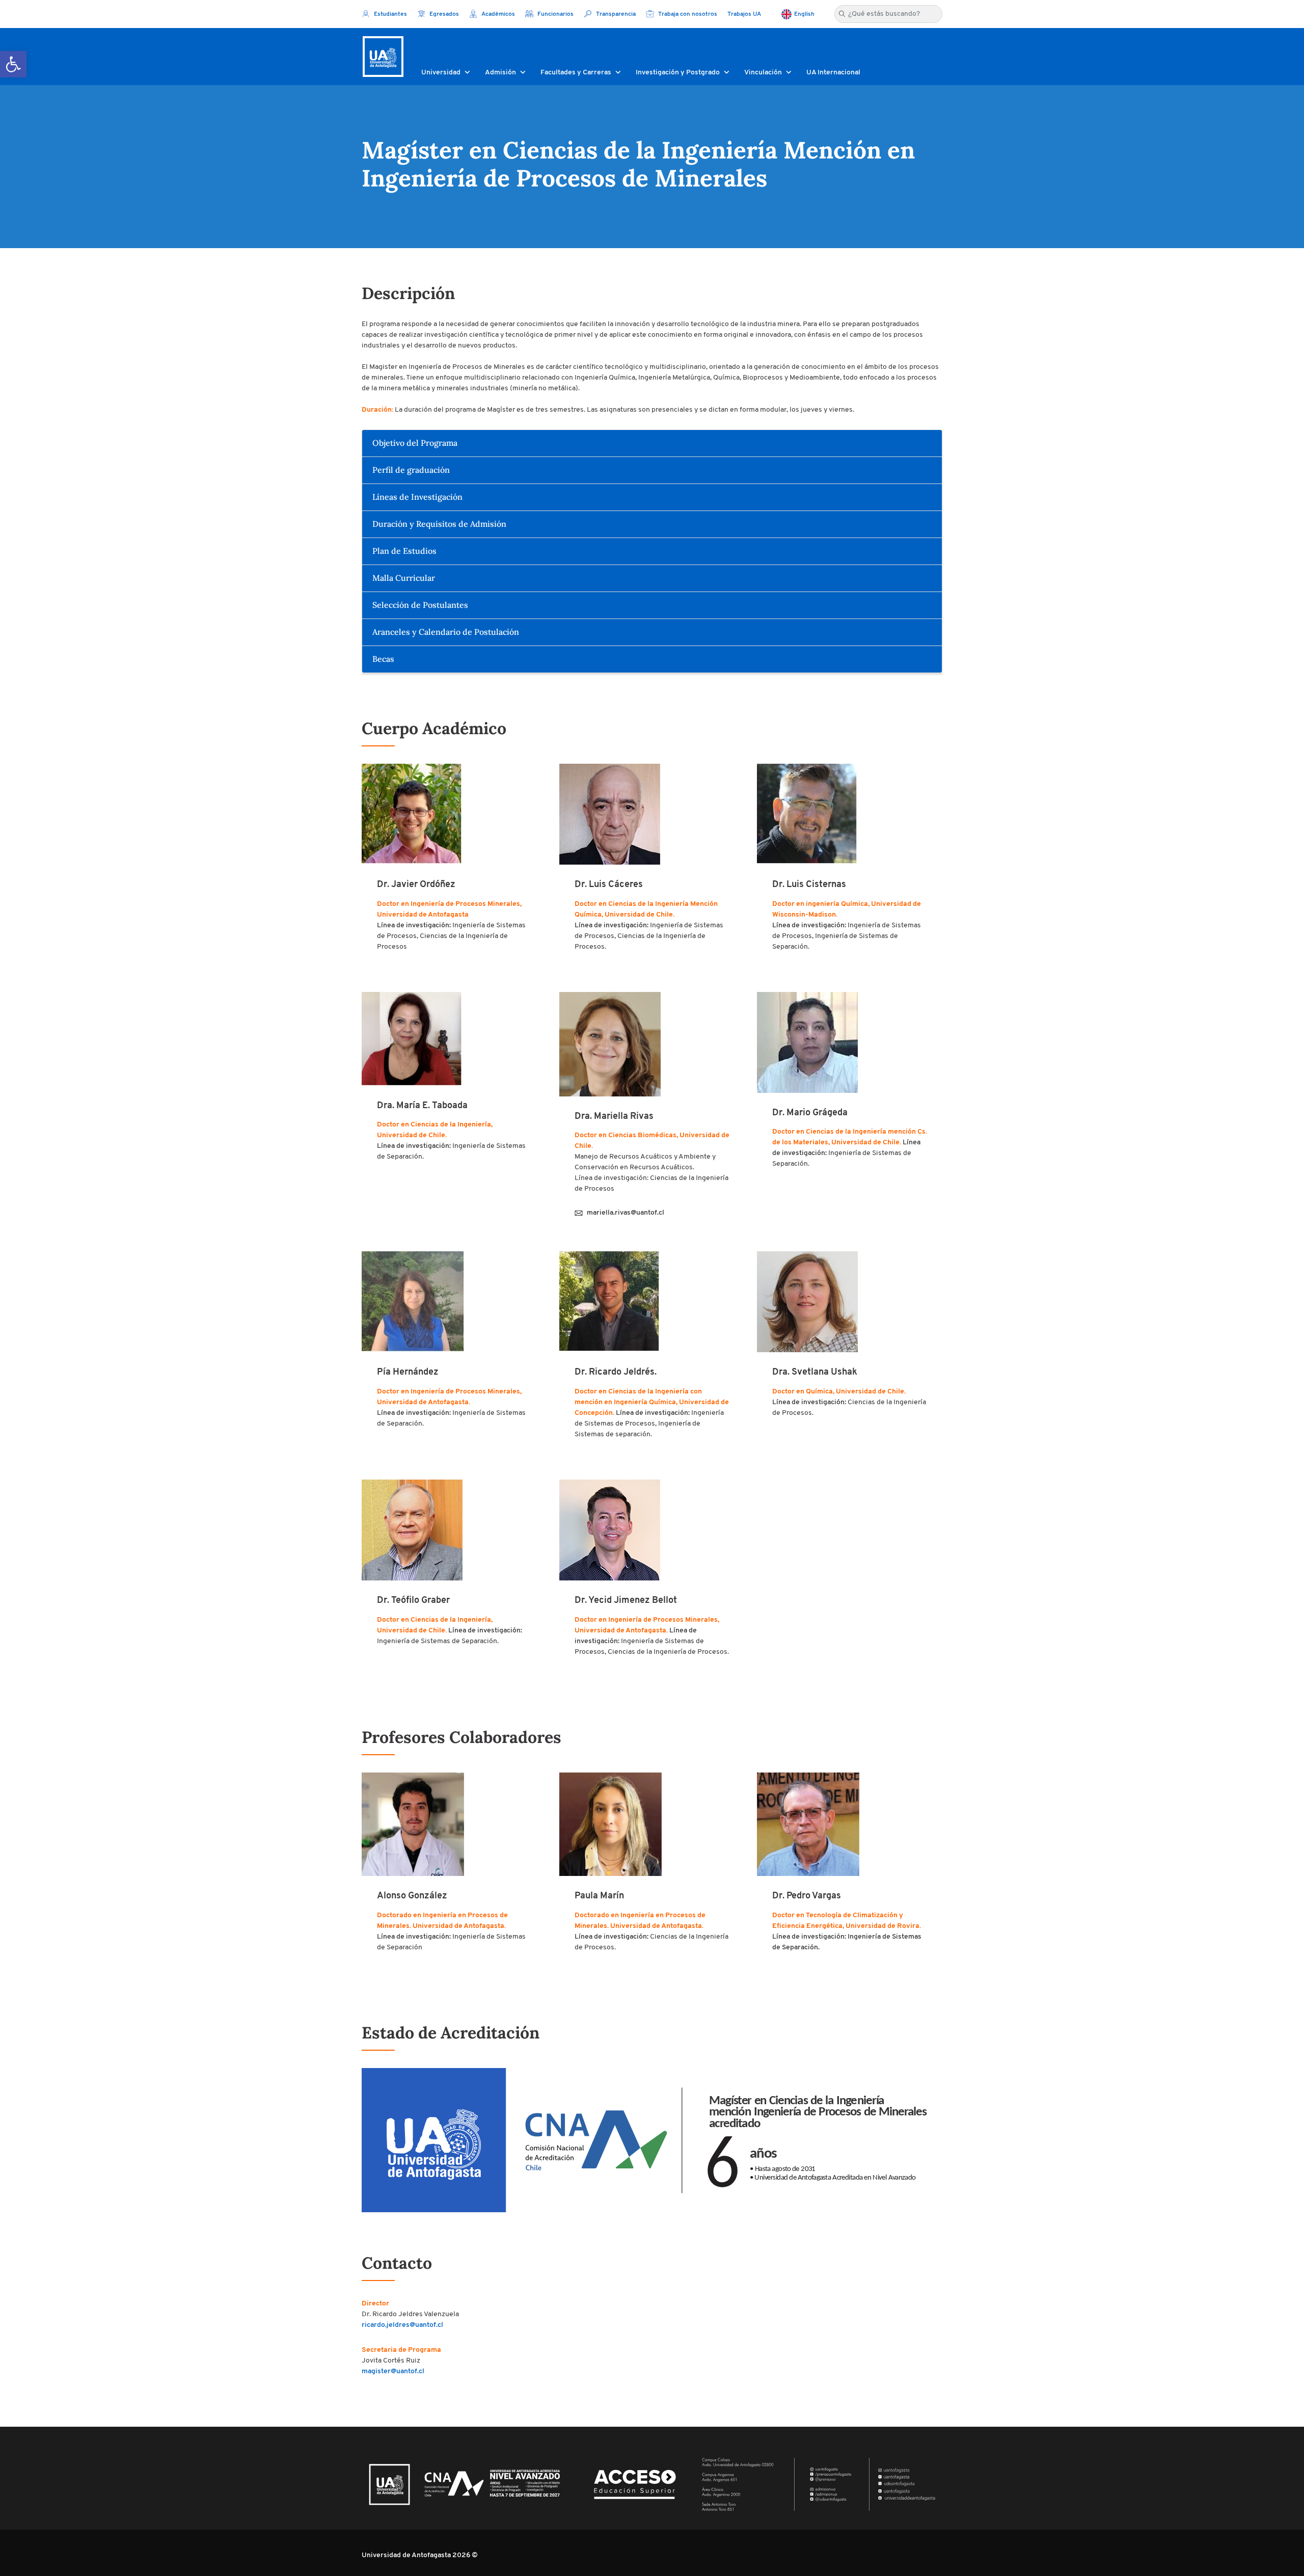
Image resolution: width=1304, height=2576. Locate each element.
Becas (383, 659)
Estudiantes (390, 14)
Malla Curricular (404, 578)
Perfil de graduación (411, 470)
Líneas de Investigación (417, 497)
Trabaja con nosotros (687, 14)
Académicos (497, 14)
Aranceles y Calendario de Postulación (446, 632)
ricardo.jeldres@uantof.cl (402, 2325)
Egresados (443, 14)
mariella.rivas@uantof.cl (626, 1213)
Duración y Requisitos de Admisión (439, 524)
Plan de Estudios (404, 551)
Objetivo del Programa (415, 443)
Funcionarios (555, 14)
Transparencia (615, 14)
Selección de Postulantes (420, 605)
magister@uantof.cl (393, 2371)
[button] (13, 64)
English (804, 14)
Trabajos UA (744, 14)
